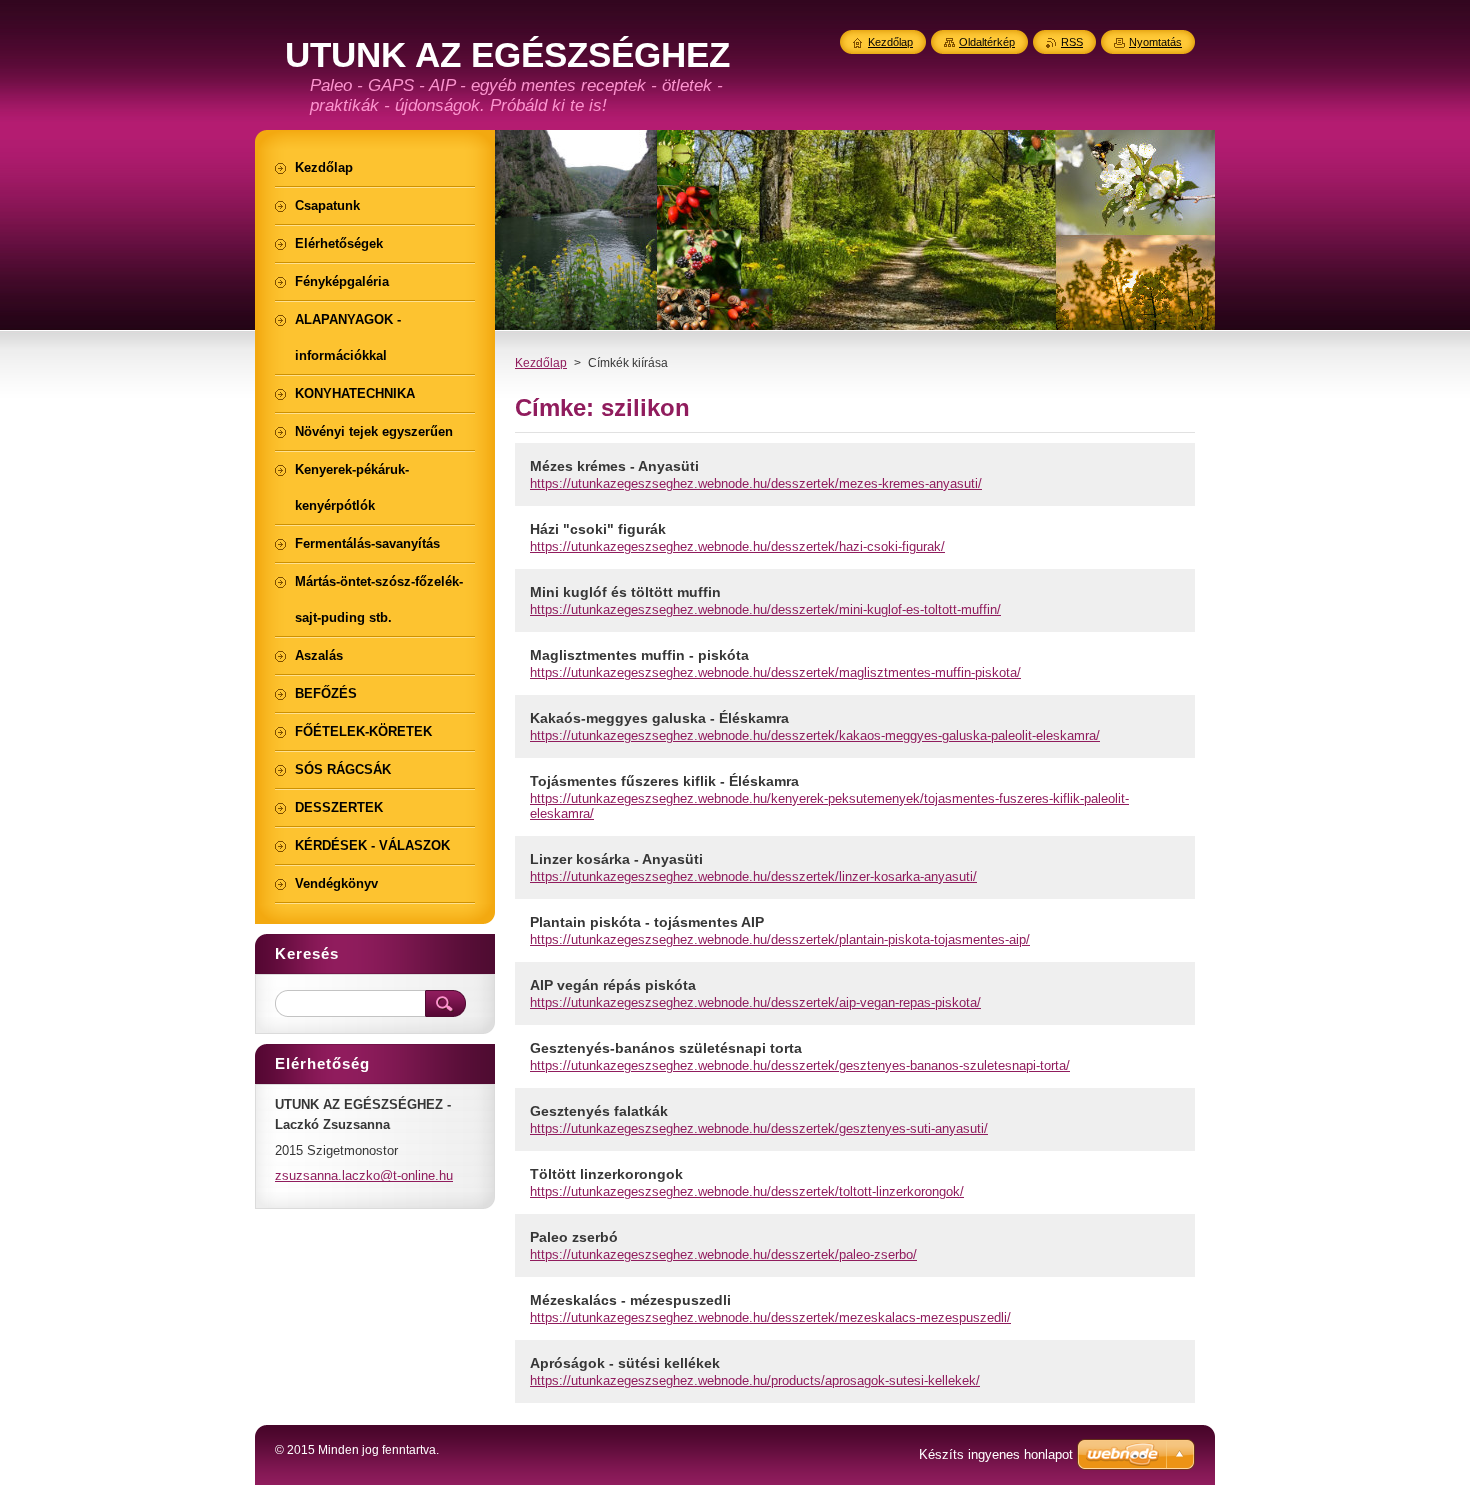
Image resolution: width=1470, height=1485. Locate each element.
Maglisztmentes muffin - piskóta (639, 655)
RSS (1072, 42)
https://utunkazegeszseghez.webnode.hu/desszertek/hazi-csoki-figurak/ (737, 546)
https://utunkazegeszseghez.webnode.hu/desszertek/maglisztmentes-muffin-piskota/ (775, 672)
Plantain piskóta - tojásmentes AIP (647, 922)
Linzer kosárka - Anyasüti (616, 859)
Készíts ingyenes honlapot (996, 1454)
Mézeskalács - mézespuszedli (630, 1300)
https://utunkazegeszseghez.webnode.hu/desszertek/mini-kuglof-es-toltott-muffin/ (765, 609)
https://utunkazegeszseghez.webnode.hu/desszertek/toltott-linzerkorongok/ (747, 1191)
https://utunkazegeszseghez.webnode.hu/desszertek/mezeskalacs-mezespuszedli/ (770, 1317)
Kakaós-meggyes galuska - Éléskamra (659, 718)
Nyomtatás (1155, 42)
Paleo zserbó (574, 1237)
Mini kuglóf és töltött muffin (625, 592)
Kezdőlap (541, 363)
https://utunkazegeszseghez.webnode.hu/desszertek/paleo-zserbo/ (723, 1254)
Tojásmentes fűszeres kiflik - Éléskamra (664, 781)
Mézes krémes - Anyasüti (614, 466)
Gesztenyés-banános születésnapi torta (666, 1048)
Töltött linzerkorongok (606, 1174)
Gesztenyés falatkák (599, 1111)
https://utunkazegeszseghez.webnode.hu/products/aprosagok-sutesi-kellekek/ (755, 1380)
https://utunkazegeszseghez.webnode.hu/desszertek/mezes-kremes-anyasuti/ (756, 483)
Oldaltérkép (987, 42)
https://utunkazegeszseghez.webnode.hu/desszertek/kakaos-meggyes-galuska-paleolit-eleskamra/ (815, 735)
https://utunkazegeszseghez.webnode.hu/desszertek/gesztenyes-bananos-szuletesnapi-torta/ (800, 1065)
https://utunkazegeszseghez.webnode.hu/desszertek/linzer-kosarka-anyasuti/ (753, 876)
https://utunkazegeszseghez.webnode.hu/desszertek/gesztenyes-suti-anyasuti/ (759, 1128)
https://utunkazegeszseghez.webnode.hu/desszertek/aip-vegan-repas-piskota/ (755, 1002)
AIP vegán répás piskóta (613, 985)
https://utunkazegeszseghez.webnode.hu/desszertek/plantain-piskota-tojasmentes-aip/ (780, 939)
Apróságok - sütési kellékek (625, 1363)
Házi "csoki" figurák (598, 529)
